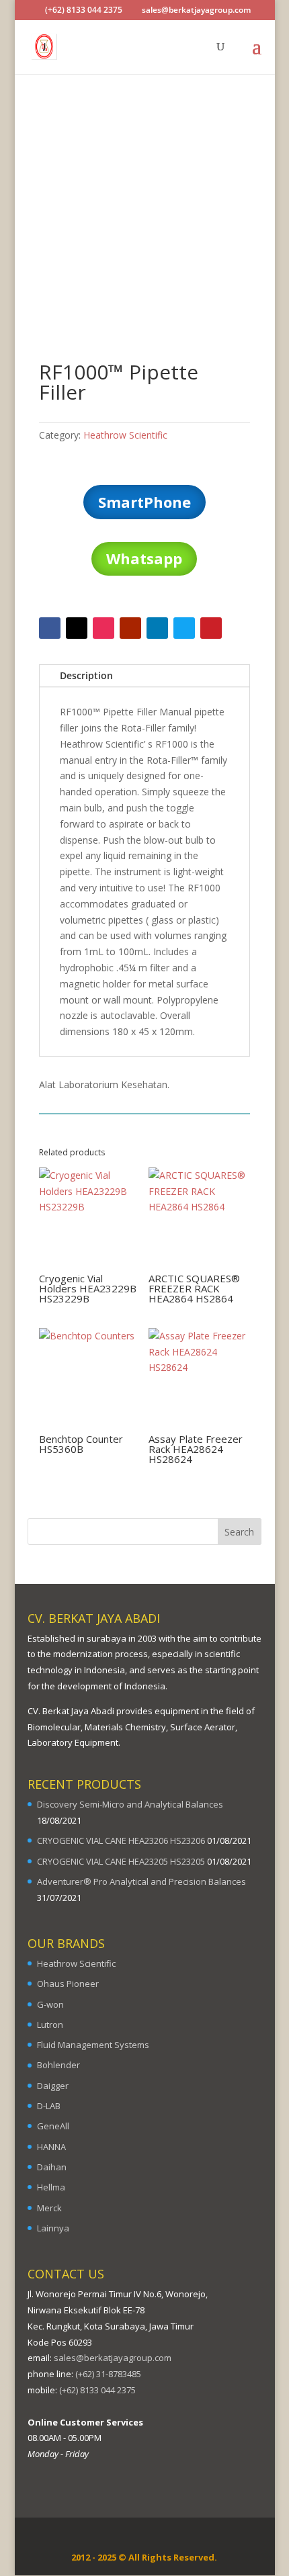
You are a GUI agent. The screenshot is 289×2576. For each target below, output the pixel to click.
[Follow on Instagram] (104, 628)
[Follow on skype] (184, 628)
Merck (49, 2208)
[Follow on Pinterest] (211, 628)
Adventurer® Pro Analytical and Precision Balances (141, 1881)
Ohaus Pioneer (68, 1984)
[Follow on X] (77, 628)
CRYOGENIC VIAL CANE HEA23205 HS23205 (121, 1861)
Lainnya (53, 2228)
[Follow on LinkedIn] (157, 628)
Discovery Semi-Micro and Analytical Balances (130, 1804)
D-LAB (49, 2106)
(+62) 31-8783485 (108, 2374)
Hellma (51, 2187)
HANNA (51, 2147)
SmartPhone (144, 502)
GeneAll (53, 2126)
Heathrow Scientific (125, 435)
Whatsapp (144, 558)
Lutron (50, 2025)
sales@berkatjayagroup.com (113, 2358)
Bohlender (58, 2065)
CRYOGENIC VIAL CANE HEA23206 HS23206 (121, 1840)
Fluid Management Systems (93, 2045)
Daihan (52, 2167)
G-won (50, 2004)
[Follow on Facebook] (50, 628)
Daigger (53, 2086)
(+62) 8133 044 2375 (97, 2390)
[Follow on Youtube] (130, 628)
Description (86, 675)
